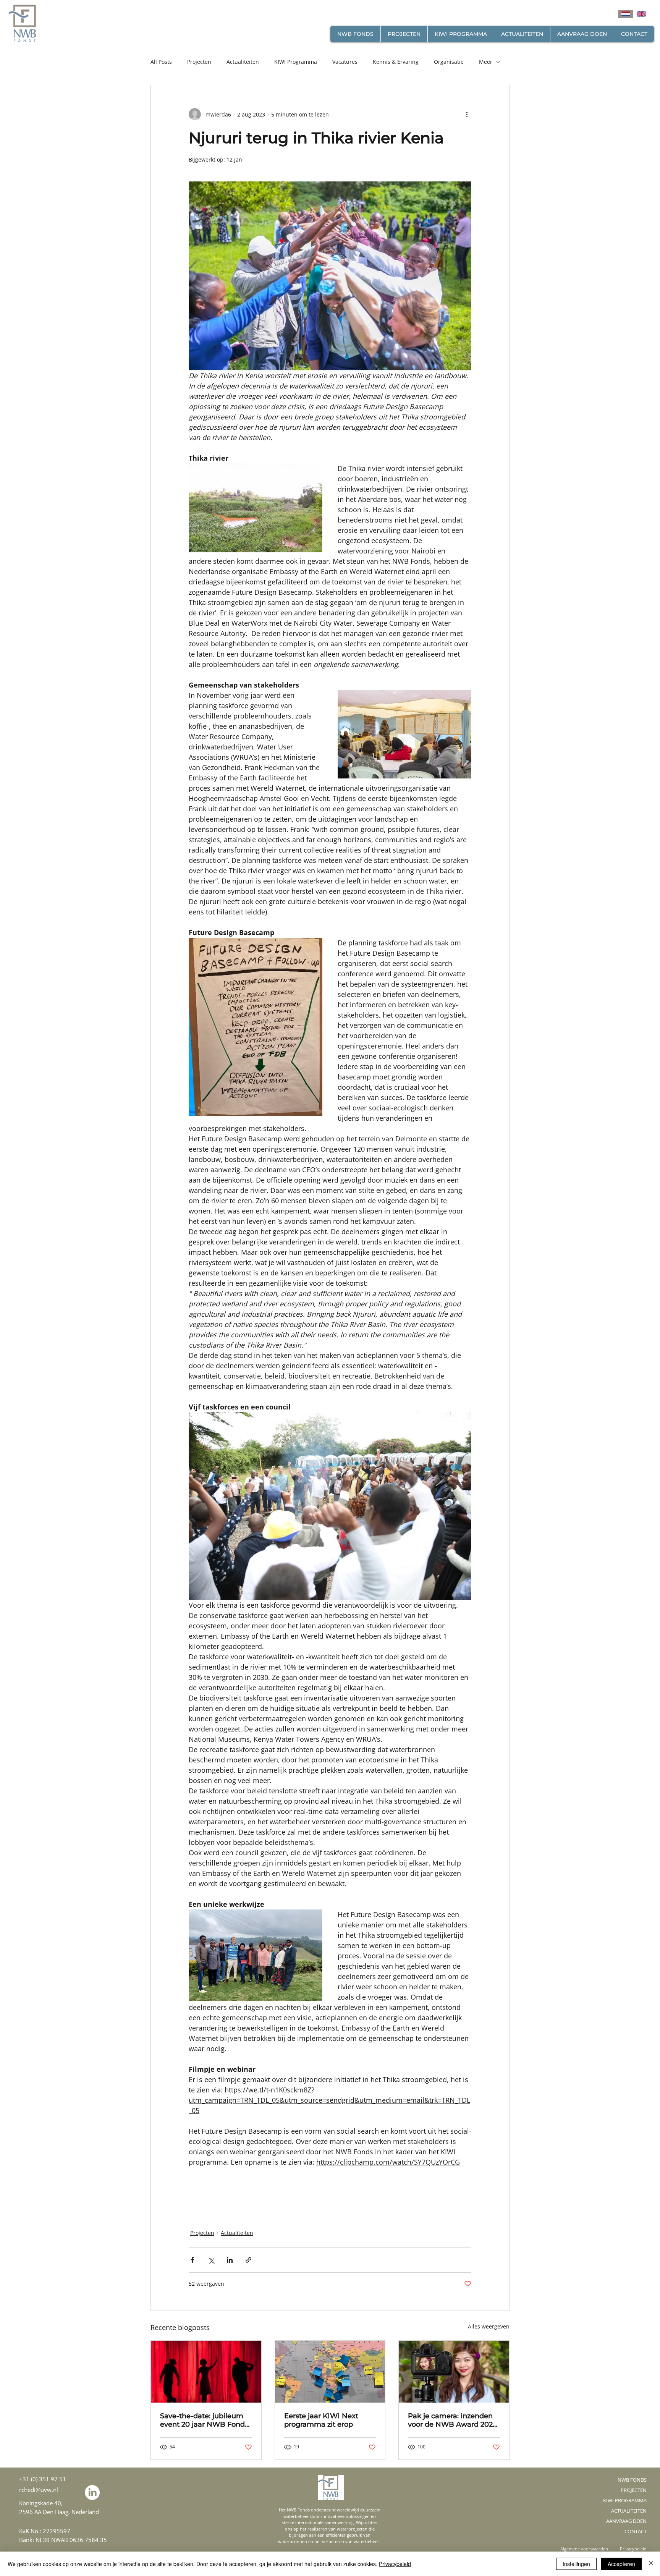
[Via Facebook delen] (192, 2260)
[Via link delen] (248, 2260)
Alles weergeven (489, 2326)
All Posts (161, 62)
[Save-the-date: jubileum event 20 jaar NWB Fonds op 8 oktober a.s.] (206, 2372)
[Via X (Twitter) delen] (211, 2260)
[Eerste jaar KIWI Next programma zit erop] (330, 2372)
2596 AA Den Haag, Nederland (59, 2512)
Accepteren (621, 2564)
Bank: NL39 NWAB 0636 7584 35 (63, 2540)
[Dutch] (626, 14)
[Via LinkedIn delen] (230, 2260)
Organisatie (449, 62)
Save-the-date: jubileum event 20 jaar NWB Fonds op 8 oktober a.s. (204, 2420)
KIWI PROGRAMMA (625, 2500)
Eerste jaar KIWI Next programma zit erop (321, 2420)
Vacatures (345, 62)
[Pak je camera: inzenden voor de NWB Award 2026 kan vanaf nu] (454, 2372)
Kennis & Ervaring (396, 62)
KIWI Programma (296, 62)
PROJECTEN (634, 2490)
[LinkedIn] (92, 2493)
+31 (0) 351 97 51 (43, 2479)
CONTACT (636, 2531)
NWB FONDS (632, 2480)
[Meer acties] (467, 114)
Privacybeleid (395, 2564)
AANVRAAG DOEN (626, 2521)
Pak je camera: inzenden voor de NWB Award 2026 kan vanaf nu (452, 2420)
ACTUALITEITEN (629, 2511)
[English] (641, 14)
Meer (486, 62)
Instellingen (576, 2564)
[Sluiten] (651, 2564)
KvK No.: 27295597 (45, 2531)
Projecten (199, 62)
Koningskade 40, (41, 2503)
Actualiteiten (243, 62)
